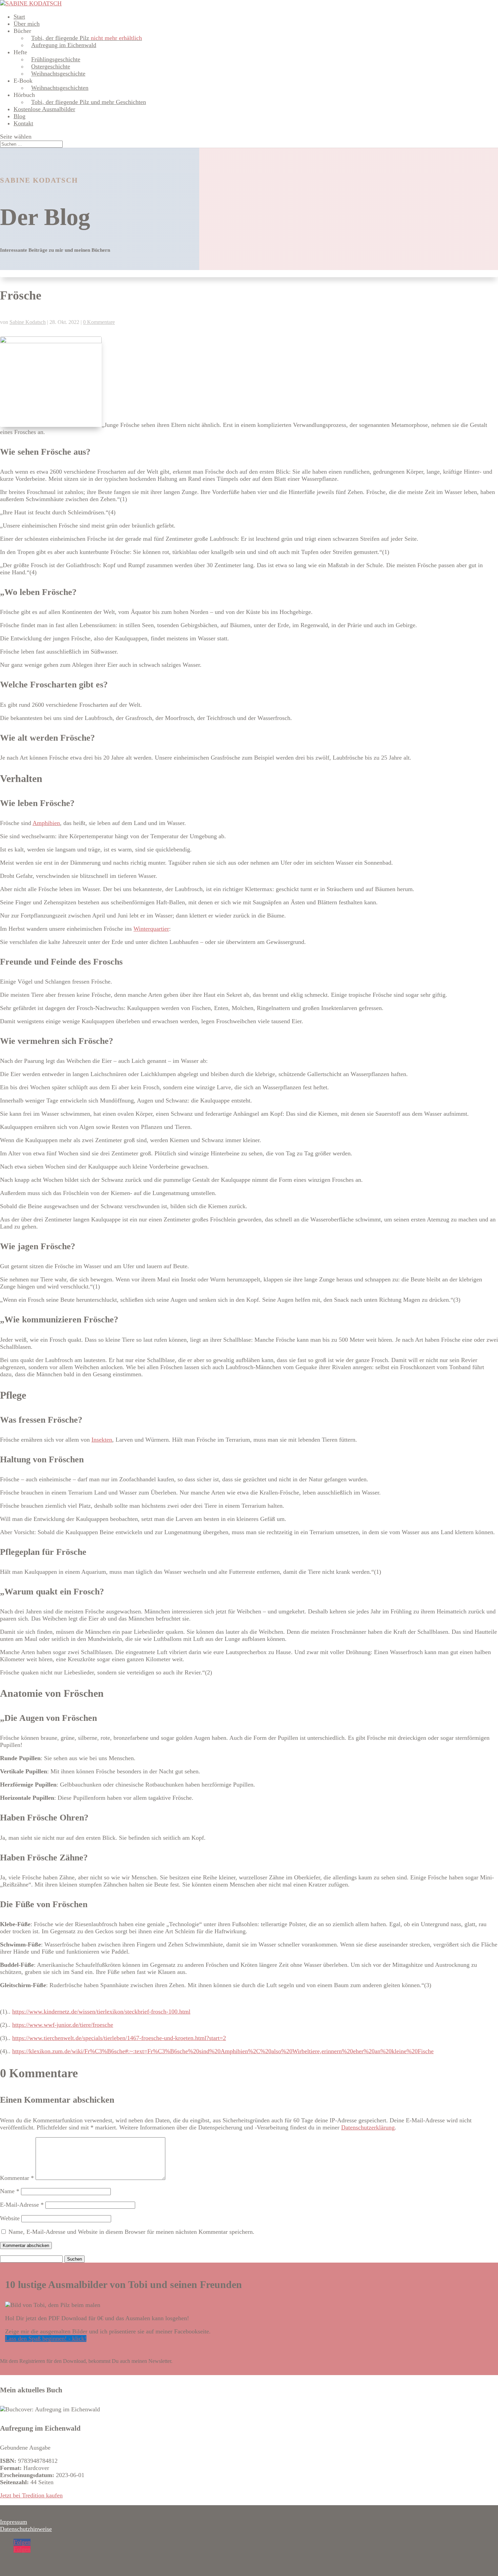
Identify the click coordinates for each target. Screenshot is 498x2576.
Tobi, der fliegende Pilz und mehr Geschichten (89, 102)
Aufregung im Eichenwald (64, 45)
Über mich (27, 24)
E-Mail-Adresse (22, 2205)
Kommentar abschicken (26, 2245)
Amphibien (46, 823)
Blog (19, 116)
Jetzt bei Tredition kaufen (31, 2495)
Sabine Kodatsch (28, 322)
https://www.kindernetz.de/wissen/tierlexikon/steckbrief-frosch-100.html (101, 2012)
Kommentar (17, 2178)
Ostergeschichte (51, 66)
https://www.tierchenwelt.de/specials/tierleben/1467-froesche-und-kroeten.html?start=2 (119, 2038)
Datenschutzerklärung (368, 2127)
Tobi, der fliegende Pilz (87, 38)
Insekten (102, 1440)
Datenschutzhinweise (26, 2529)
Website (10, 2218)
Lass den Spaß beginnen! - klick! (46, 2338)
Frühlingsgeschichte (56, 59)
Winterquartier (151, 929)
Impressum (14, 2522)
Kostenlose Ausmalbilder (44, 109)
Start (19, 17)
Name (10, 2191)
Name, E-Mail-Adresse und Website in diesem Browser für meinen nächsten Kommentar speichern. (131, 2232)
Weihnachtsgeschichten (60, 88)
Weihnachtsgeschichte (58, 74)
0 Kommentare (99, 322)
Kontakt (23, 123)
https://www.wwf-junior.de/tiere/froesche (63, 2025)
